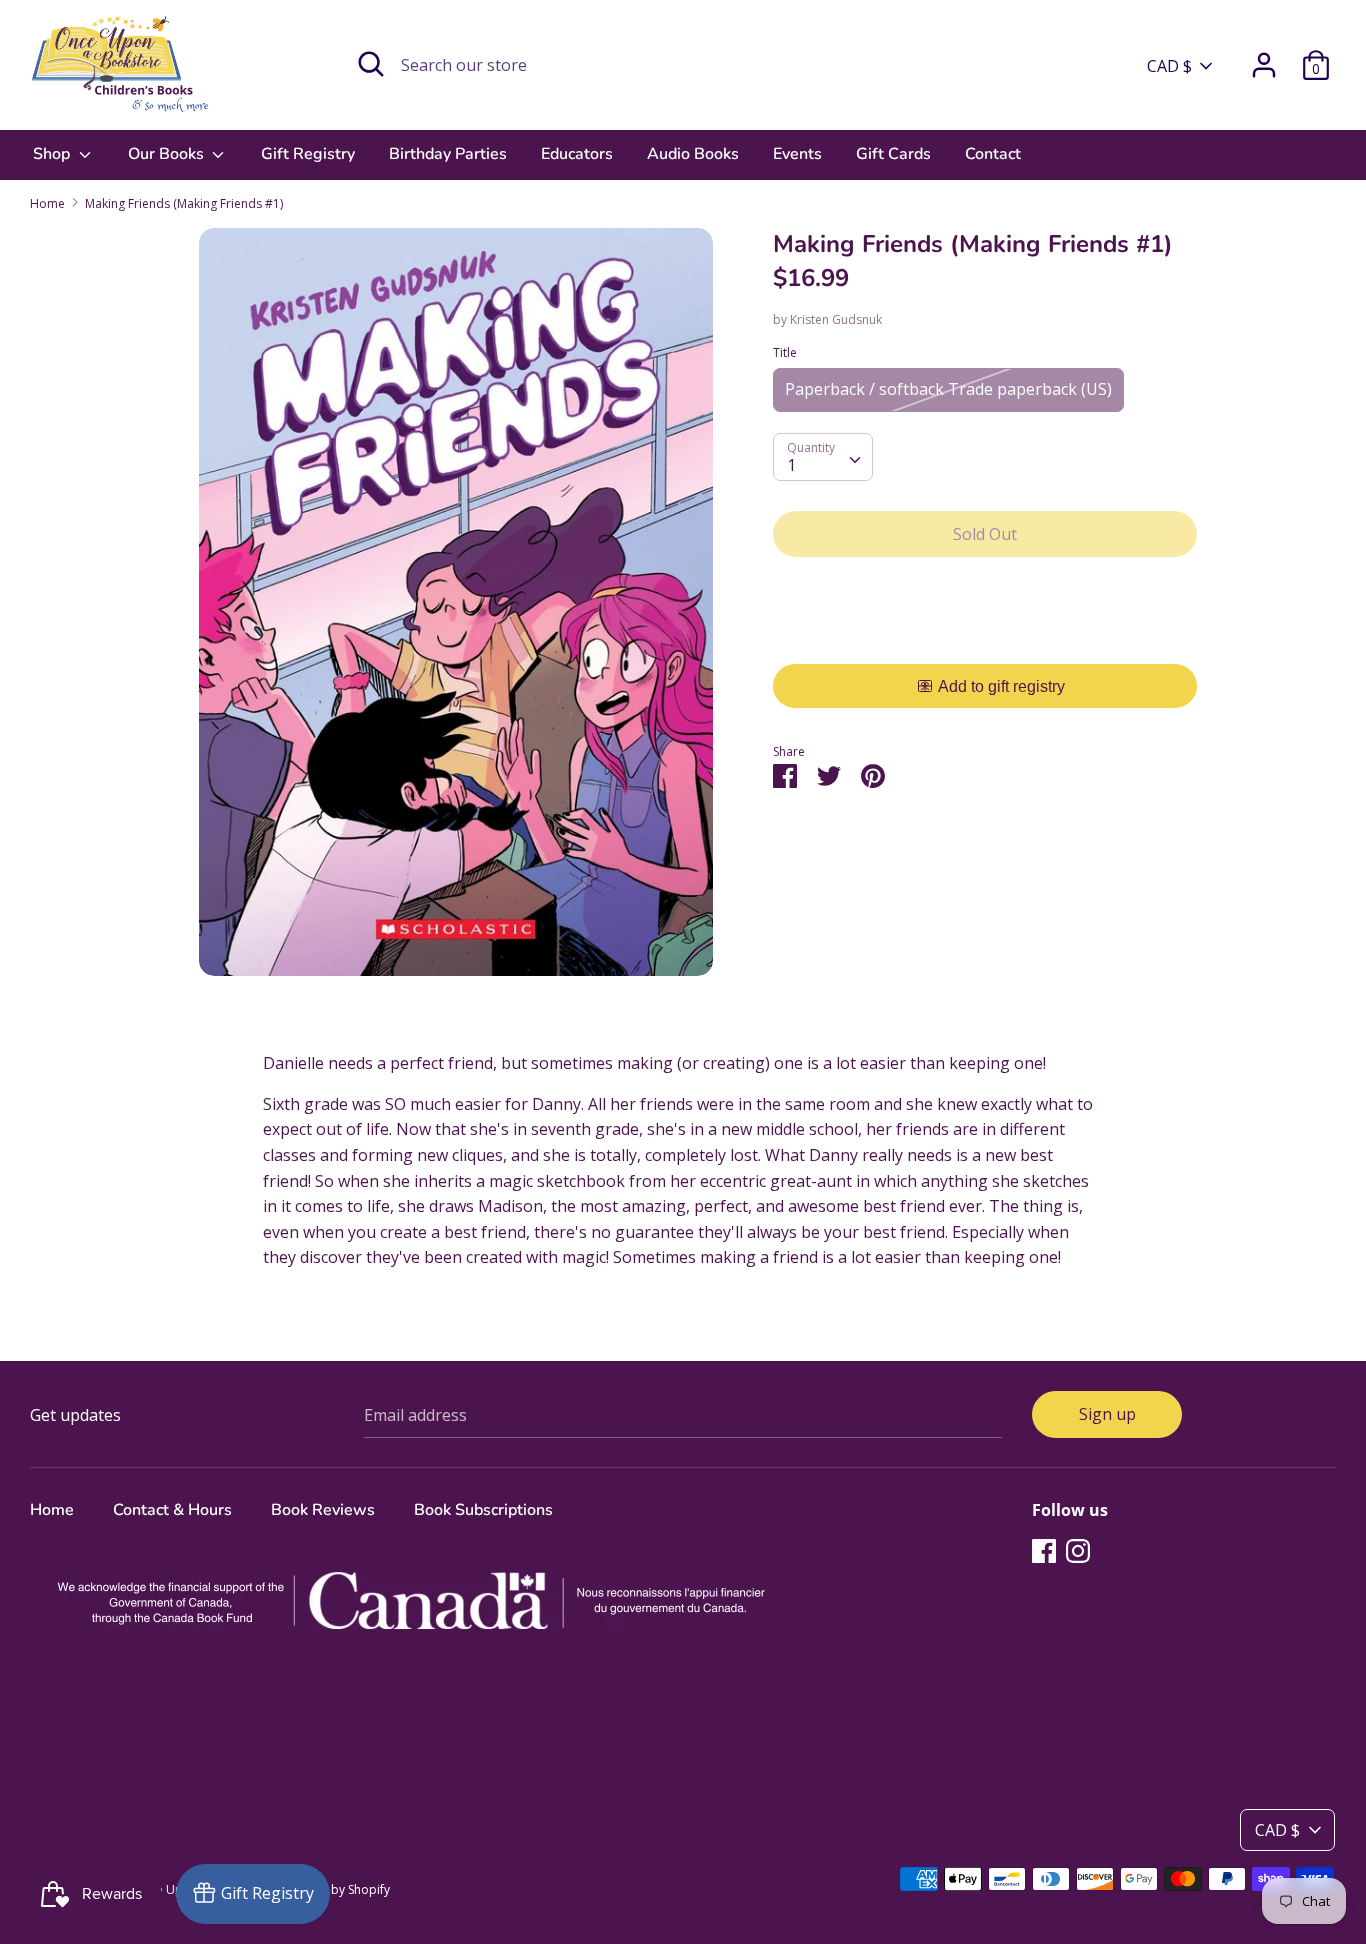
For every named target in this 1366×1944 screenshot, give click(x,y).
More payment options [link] (985, 641)
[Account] (1264, 57)
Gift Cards (893, 154)
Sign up (1107, 1414)
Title (785, 352)
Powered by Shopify (333, 1889)
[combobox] (823, 457)
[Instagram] (1078, 1550)
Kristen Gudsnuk (836, 319)
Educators (577, 154)
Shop (53, 154)
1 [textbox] (791, 465)
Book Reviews (323, 1510)
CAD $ (1169, 66)
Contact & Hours (172, 1510)
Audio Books (693, 154)
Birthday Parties (448, 154)
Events (797, 154)
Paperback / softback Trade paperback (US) (948, 389)
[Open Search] (371, 64)
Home (52, 1510)
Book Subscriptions (483, 1510)
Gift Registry (308, 154)
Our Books (168, 154)
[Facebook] (1044, 1550)
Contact (993, 154)
